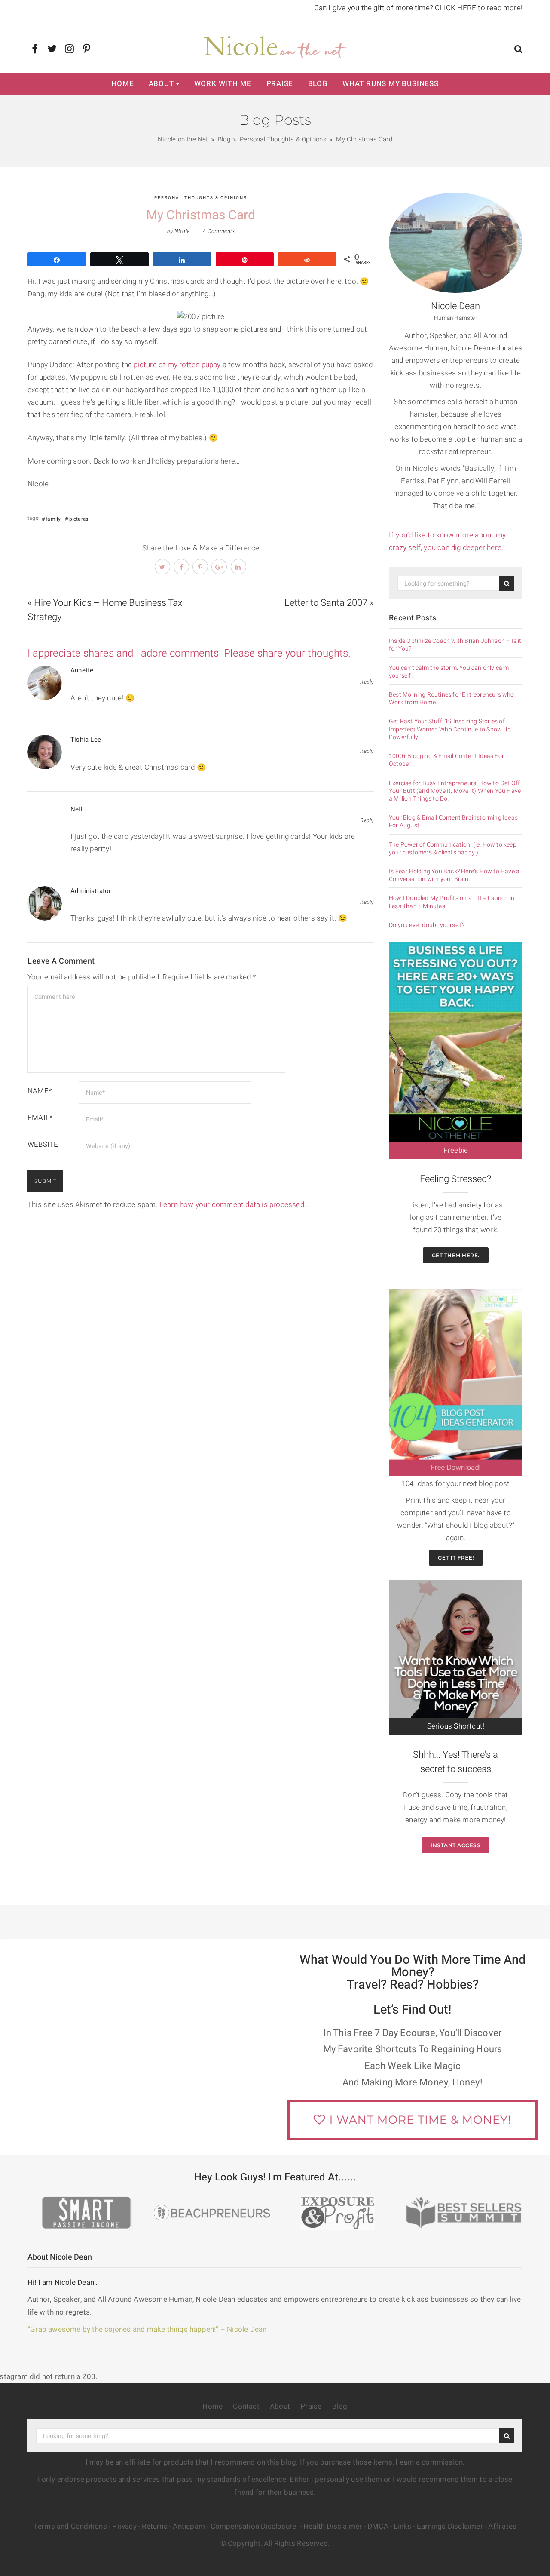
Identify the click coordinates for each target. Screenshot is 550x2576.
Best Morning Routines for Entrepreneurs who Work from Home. (452, 699)
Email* (40, 1118)
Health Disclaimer (333, 2526)
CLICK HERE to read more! (479, 8)
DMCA (378, 2526)
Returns (154, 2526)
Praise (280, 84)
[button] (518, 50)
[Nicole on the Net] (275, 45)
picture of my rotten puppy (177, 365)
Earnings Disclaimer (450, 2526)
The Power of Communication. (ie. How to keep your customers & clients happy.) (453, 849)
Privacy (124, 2526)
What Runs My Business (391, 84)
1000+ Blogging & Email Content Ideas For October (446, 760)
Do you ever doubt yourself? (427, 925)
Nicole (182, 231)
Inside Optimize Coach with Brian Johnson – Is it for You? (455, 645)
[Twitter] (52, 49)
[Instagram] (69, 49)
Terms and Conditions (70, 2526)
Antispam (189, 2526)
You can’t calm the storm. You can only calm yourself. (449, 672)
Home (122, 84)
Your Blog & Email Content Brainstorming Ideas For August (453, 822)
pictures (79, 519)
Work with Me (223, 84)
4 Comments (219, 231)
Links (402, 2526)
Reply (367, 682)
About (161, 84)
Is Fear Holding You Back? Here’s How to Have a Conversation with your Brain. (454, 875)
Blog (318, 84)
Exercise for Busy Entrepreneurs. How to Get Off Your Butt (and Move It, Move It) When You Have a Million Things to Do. (455, 791)
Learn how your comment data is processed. (233, 1205)
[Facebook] (35, 49)
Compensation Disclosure (254, 2526)
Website (43, 1144)
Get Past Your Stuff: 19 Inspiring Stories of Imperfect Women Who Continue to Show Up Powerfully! (450, 729)
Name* (40, 1091)
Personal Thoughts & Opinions (201, 198)
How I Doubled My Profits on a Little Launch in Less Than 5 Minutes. (452, 902)
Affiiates (502, 2526)
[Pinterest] (87, 49)
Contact (246, 2406)
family (53, 519)
